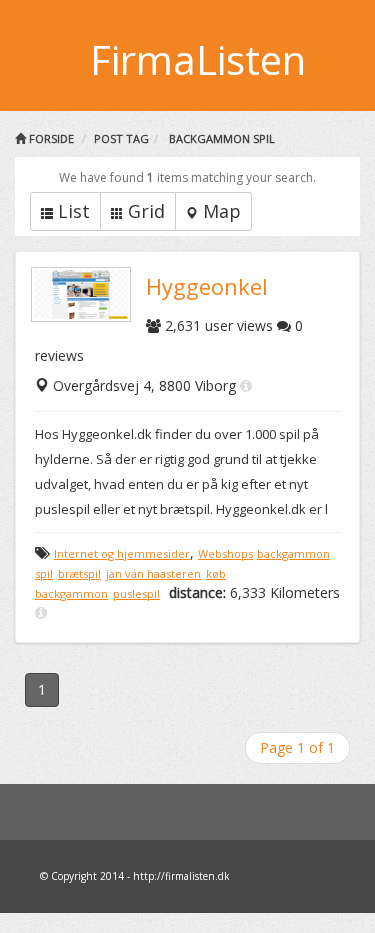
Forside (50, 138)
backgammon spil (222, 138)
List (74, 211)
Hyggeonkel (207, 286)
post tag (121, 138)
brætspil (79, 573)
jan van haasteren (153, 573)
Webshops (225, 553)
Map (222, 211)
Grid (146, 211)
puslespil (136, 593)
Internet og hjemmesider (122, 553)
